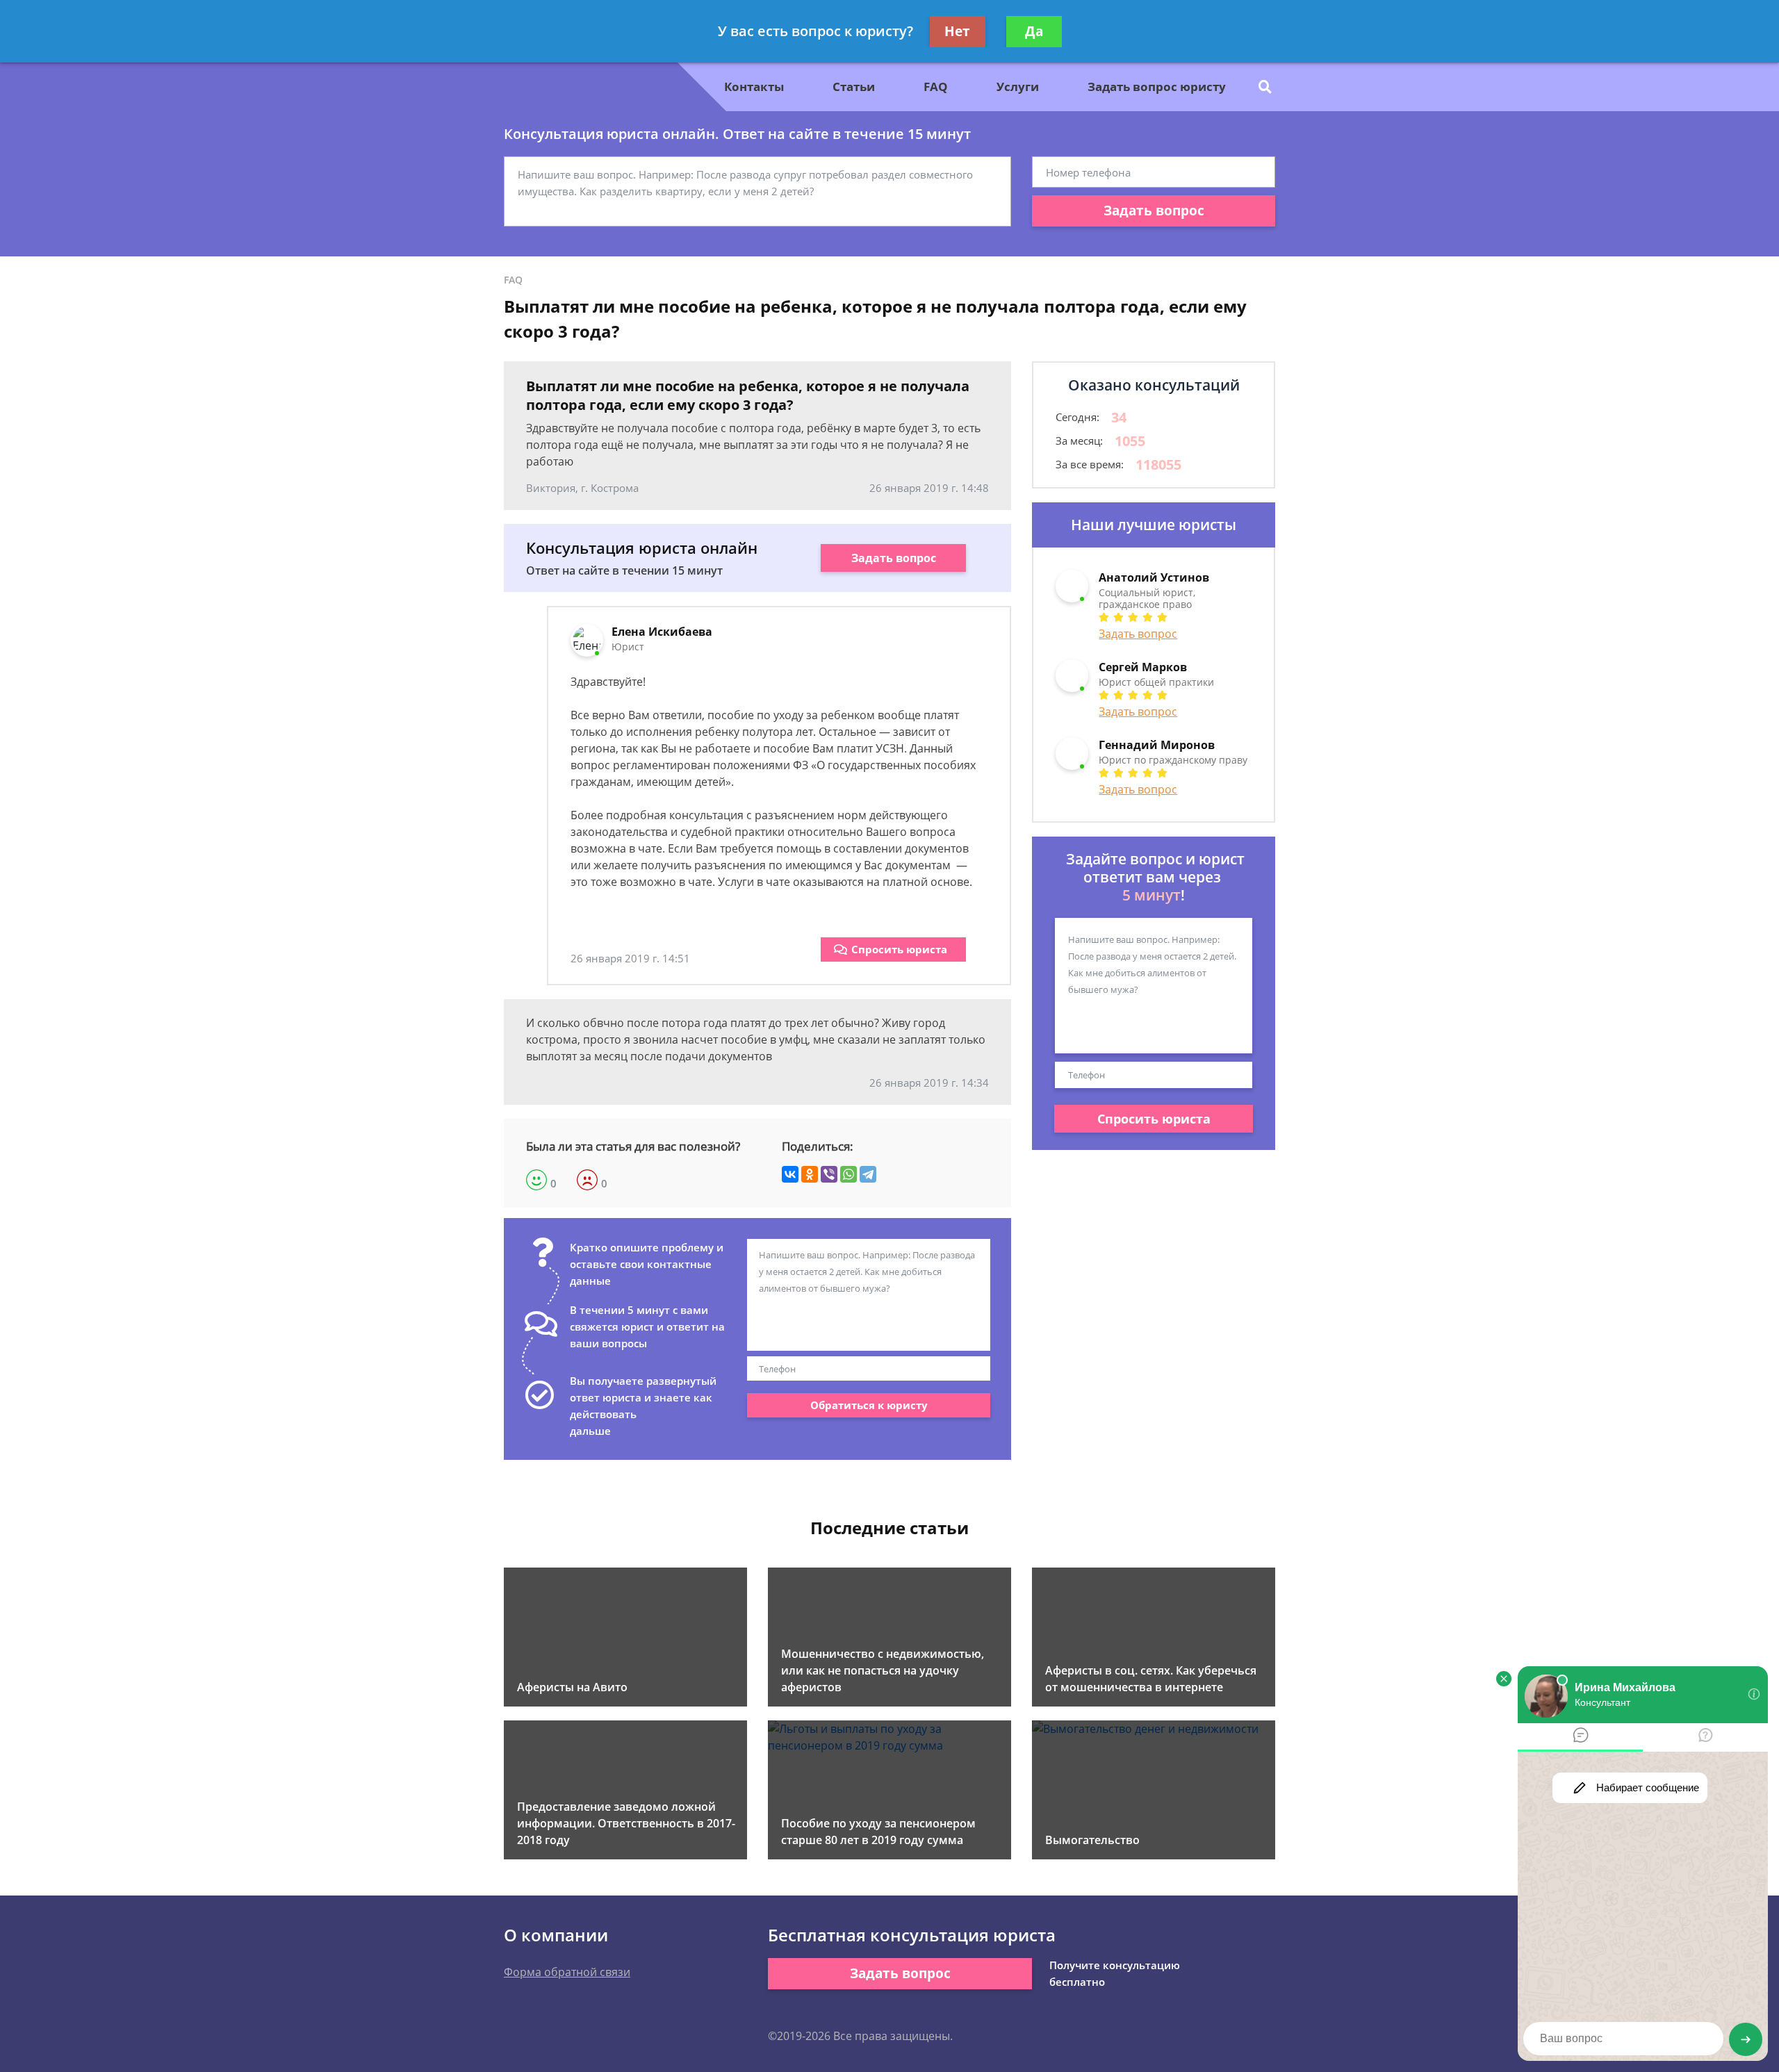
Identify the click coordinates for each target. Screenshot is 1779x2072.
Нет (957, 31)
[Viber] (829, 1174)
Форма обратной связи (567, 1972)
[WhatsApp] (848, 1174)
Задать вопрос (1154, 211)
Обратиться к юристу (869, 1405)
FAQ (936, 87)
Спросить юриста (899, 949)
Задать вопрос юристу (1157, 87)
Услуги (1018, 87)
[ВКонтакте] (790, 1174)
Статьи (854, 87)
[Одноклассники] (810, 1174)
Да (1034, 31)
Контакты (754, 87)
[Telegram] (868, 1174)
